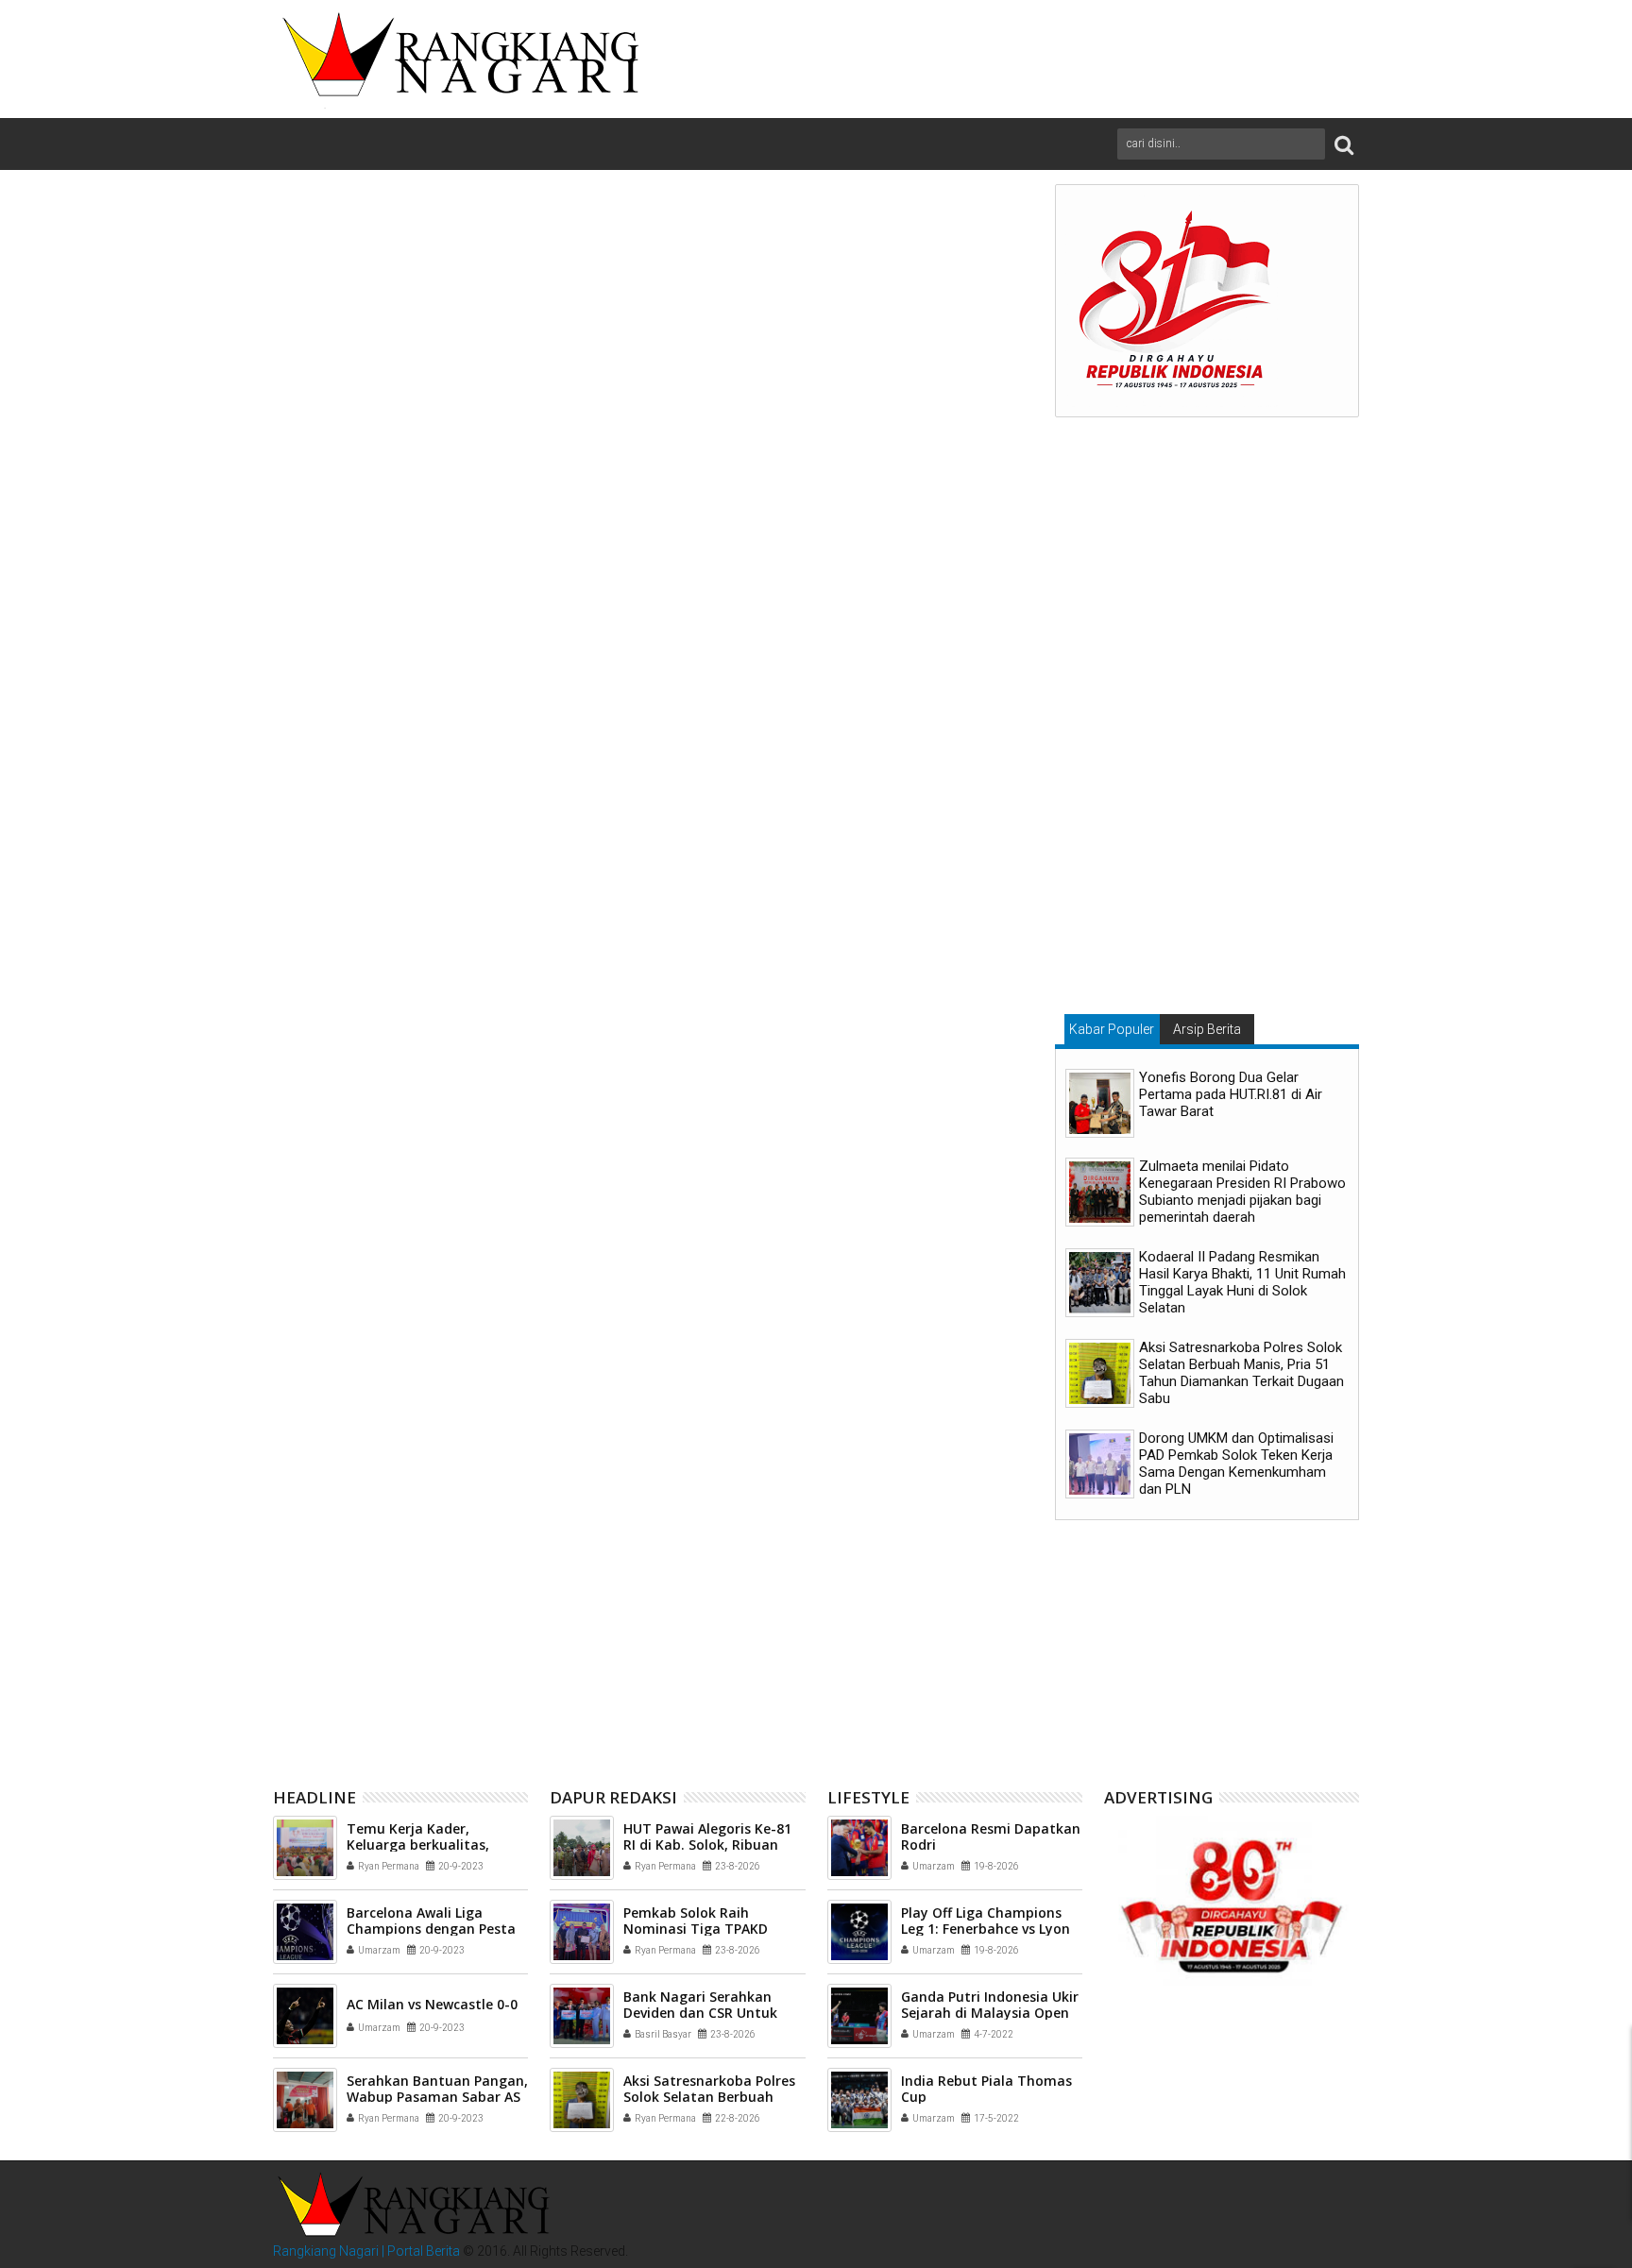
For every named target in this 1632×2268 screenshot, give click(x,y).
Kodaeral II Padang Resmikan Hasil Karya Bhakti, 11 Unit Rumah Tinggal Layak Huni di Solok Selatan (1242, 1282)
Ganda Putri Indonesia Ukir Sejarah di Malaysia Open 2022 (990, 2013)
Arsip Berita (1207, 1029)
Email (970, 313)
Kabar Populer (1112, 1029)
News (440, 1329)
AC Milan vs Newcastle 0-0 (432, 2004)
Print (904, 313)
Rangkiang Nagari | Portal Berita (366, 2251)
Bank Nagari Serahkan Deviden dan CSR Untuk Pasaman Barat (700, 2013)
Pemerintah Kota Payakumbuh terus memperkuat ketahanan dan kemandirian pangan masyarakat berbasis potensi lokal (404, 1648)
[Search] (1344, 144)
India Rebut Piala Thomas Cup (986, 2089)
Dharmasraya (374, 1329)
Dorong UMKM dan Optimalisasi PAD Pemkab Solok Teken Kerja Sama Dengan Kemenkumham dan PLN (1236, 1464)
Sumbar (490, 1329)
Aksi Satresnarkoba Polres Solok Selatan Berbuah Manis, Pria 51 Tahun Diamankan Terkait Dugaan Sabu (1241, 1373)
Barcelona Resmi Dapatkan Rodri (991, 1836)
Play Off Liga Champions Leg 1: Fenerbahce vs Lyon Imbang (986, 1929)
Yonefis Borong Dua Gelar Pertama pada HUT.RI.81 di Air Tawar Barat (1231, 1094)
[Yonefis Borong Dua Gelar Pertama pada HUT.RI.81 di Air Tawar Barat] (1100, 1103)
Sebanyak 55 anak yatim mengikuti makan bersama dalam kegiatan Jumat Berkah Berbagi (901, 1641)
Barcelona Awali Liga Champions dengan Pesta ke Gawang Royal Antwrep (433, 1929)
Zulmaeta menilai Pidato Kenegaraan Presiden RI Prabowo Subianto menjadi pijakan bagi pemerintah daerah (1242, 1192)
